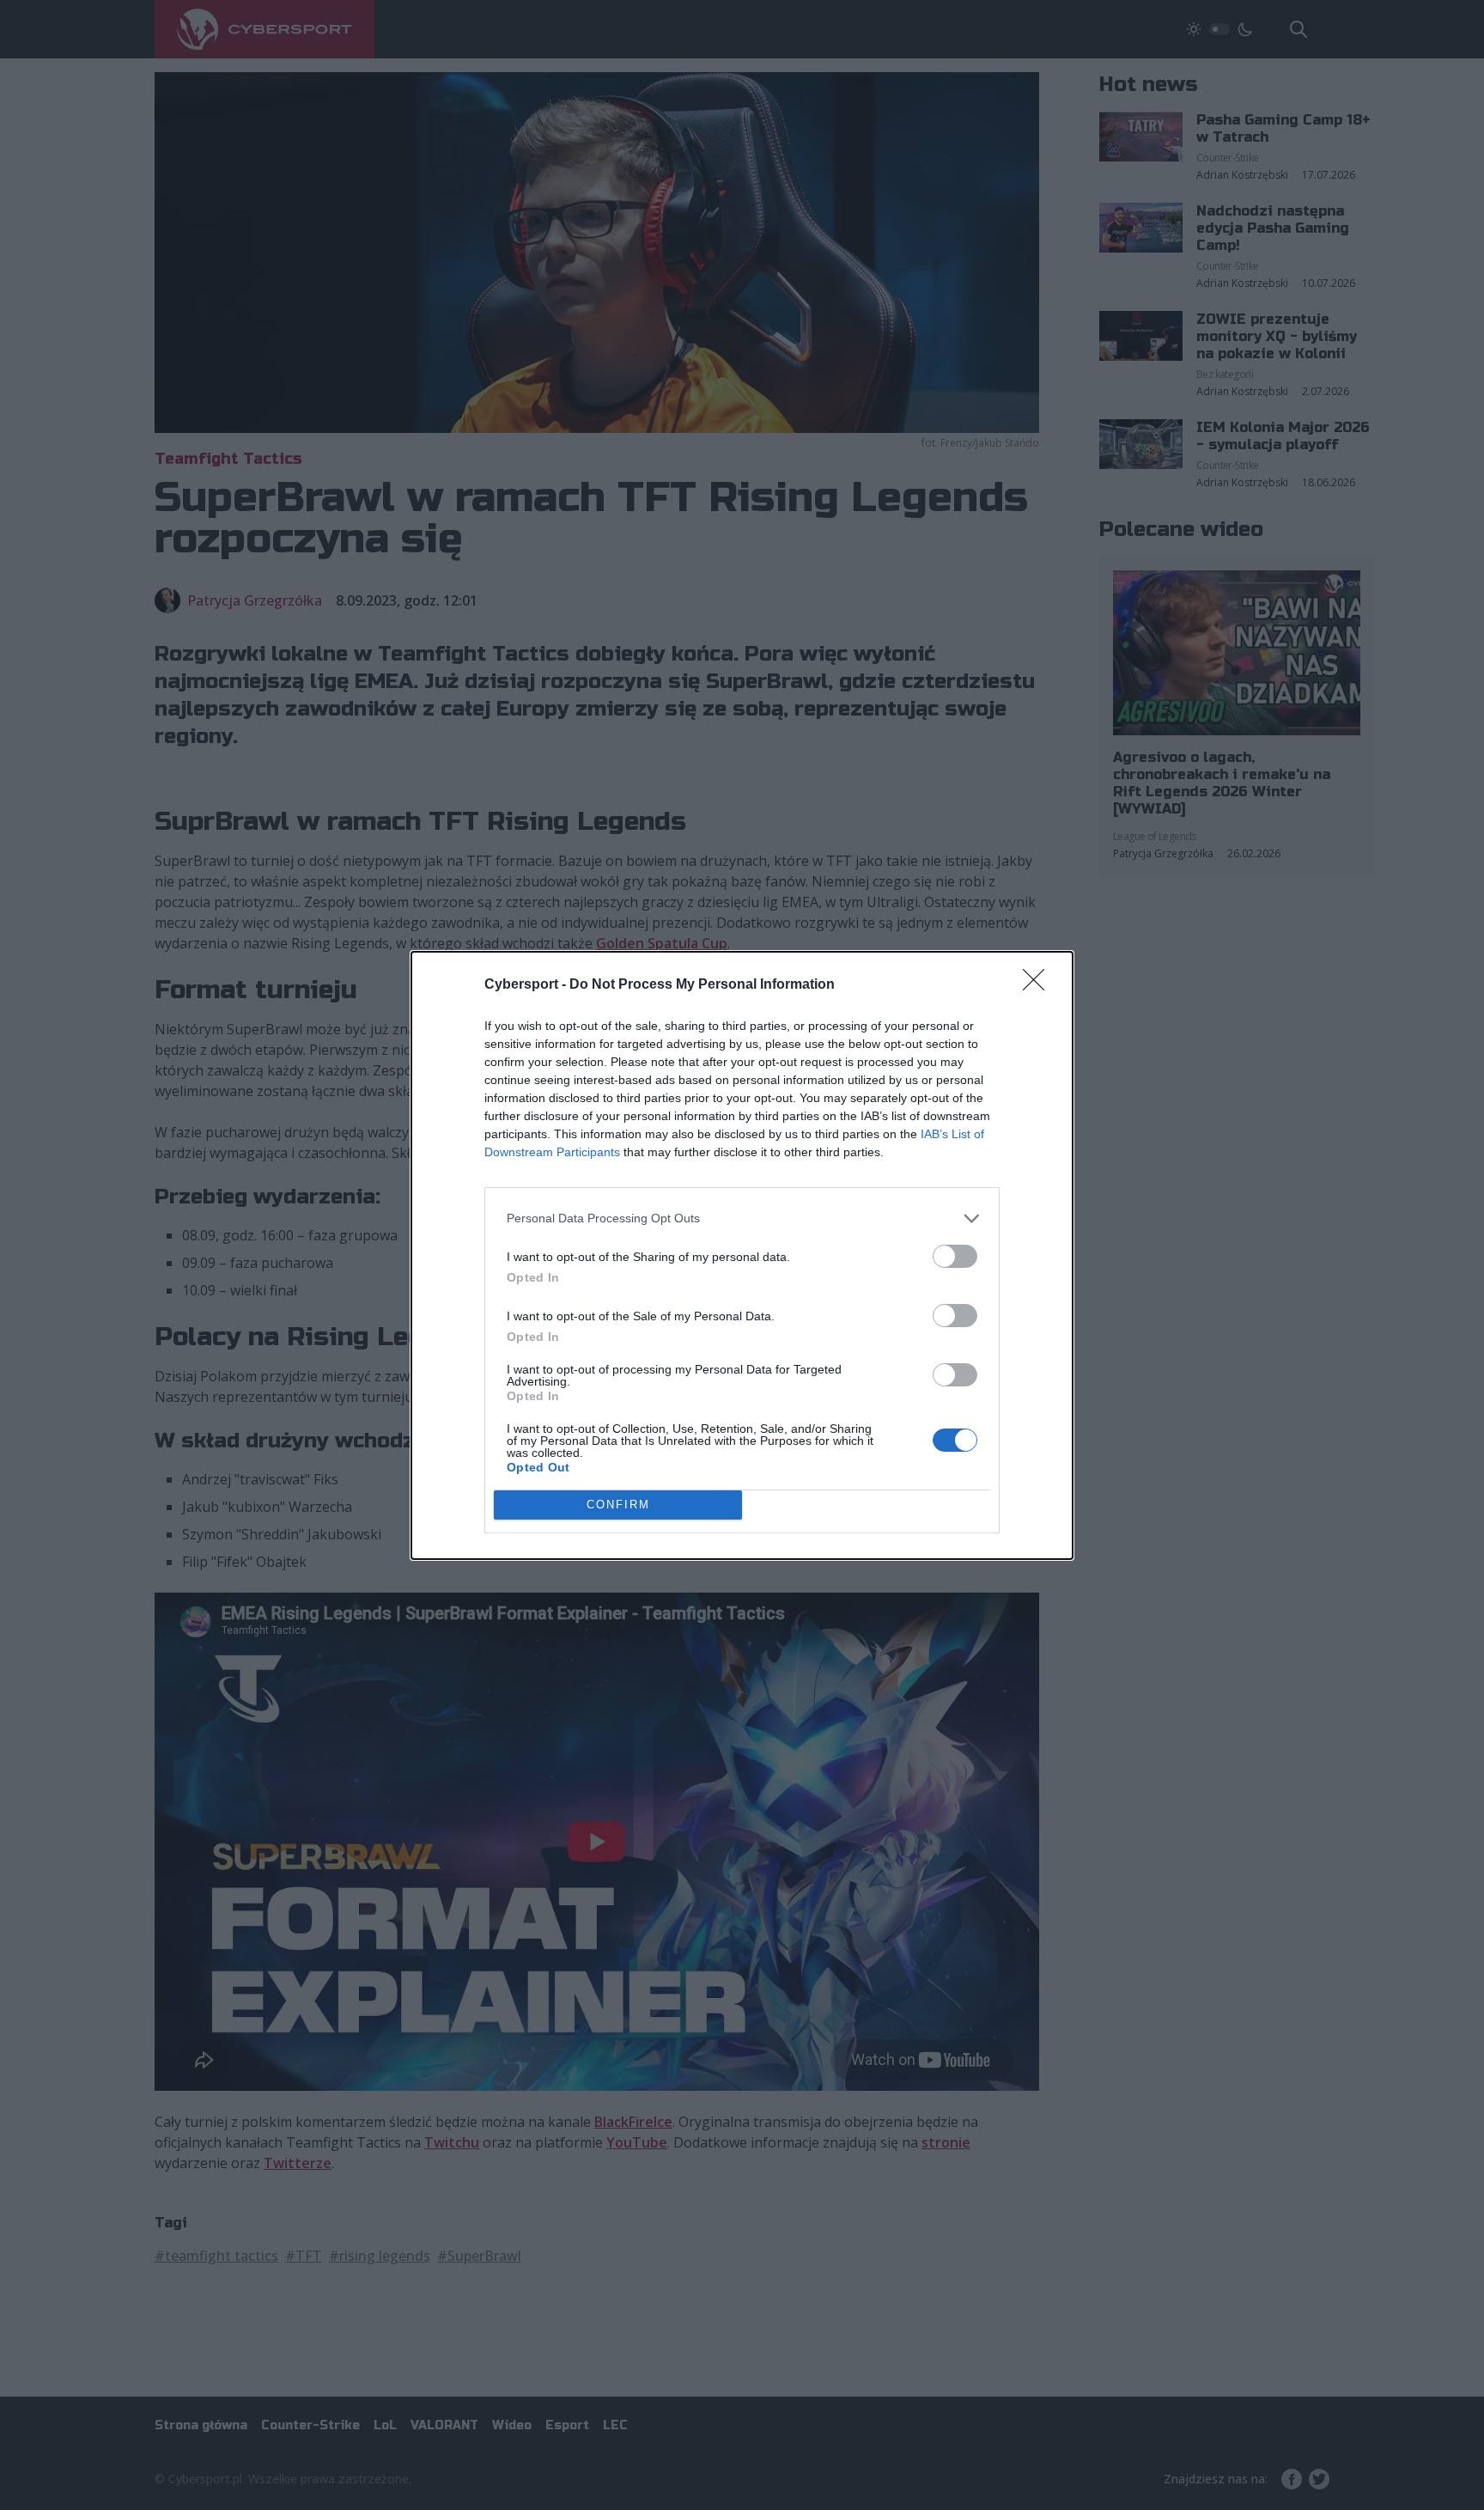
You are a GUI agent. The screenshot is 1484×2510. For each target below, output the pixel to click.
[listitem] (742, 1218)
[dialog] (742, 1255)
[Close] (1039, 985)
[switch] (955, 1256)
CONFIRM (618, 1505)
